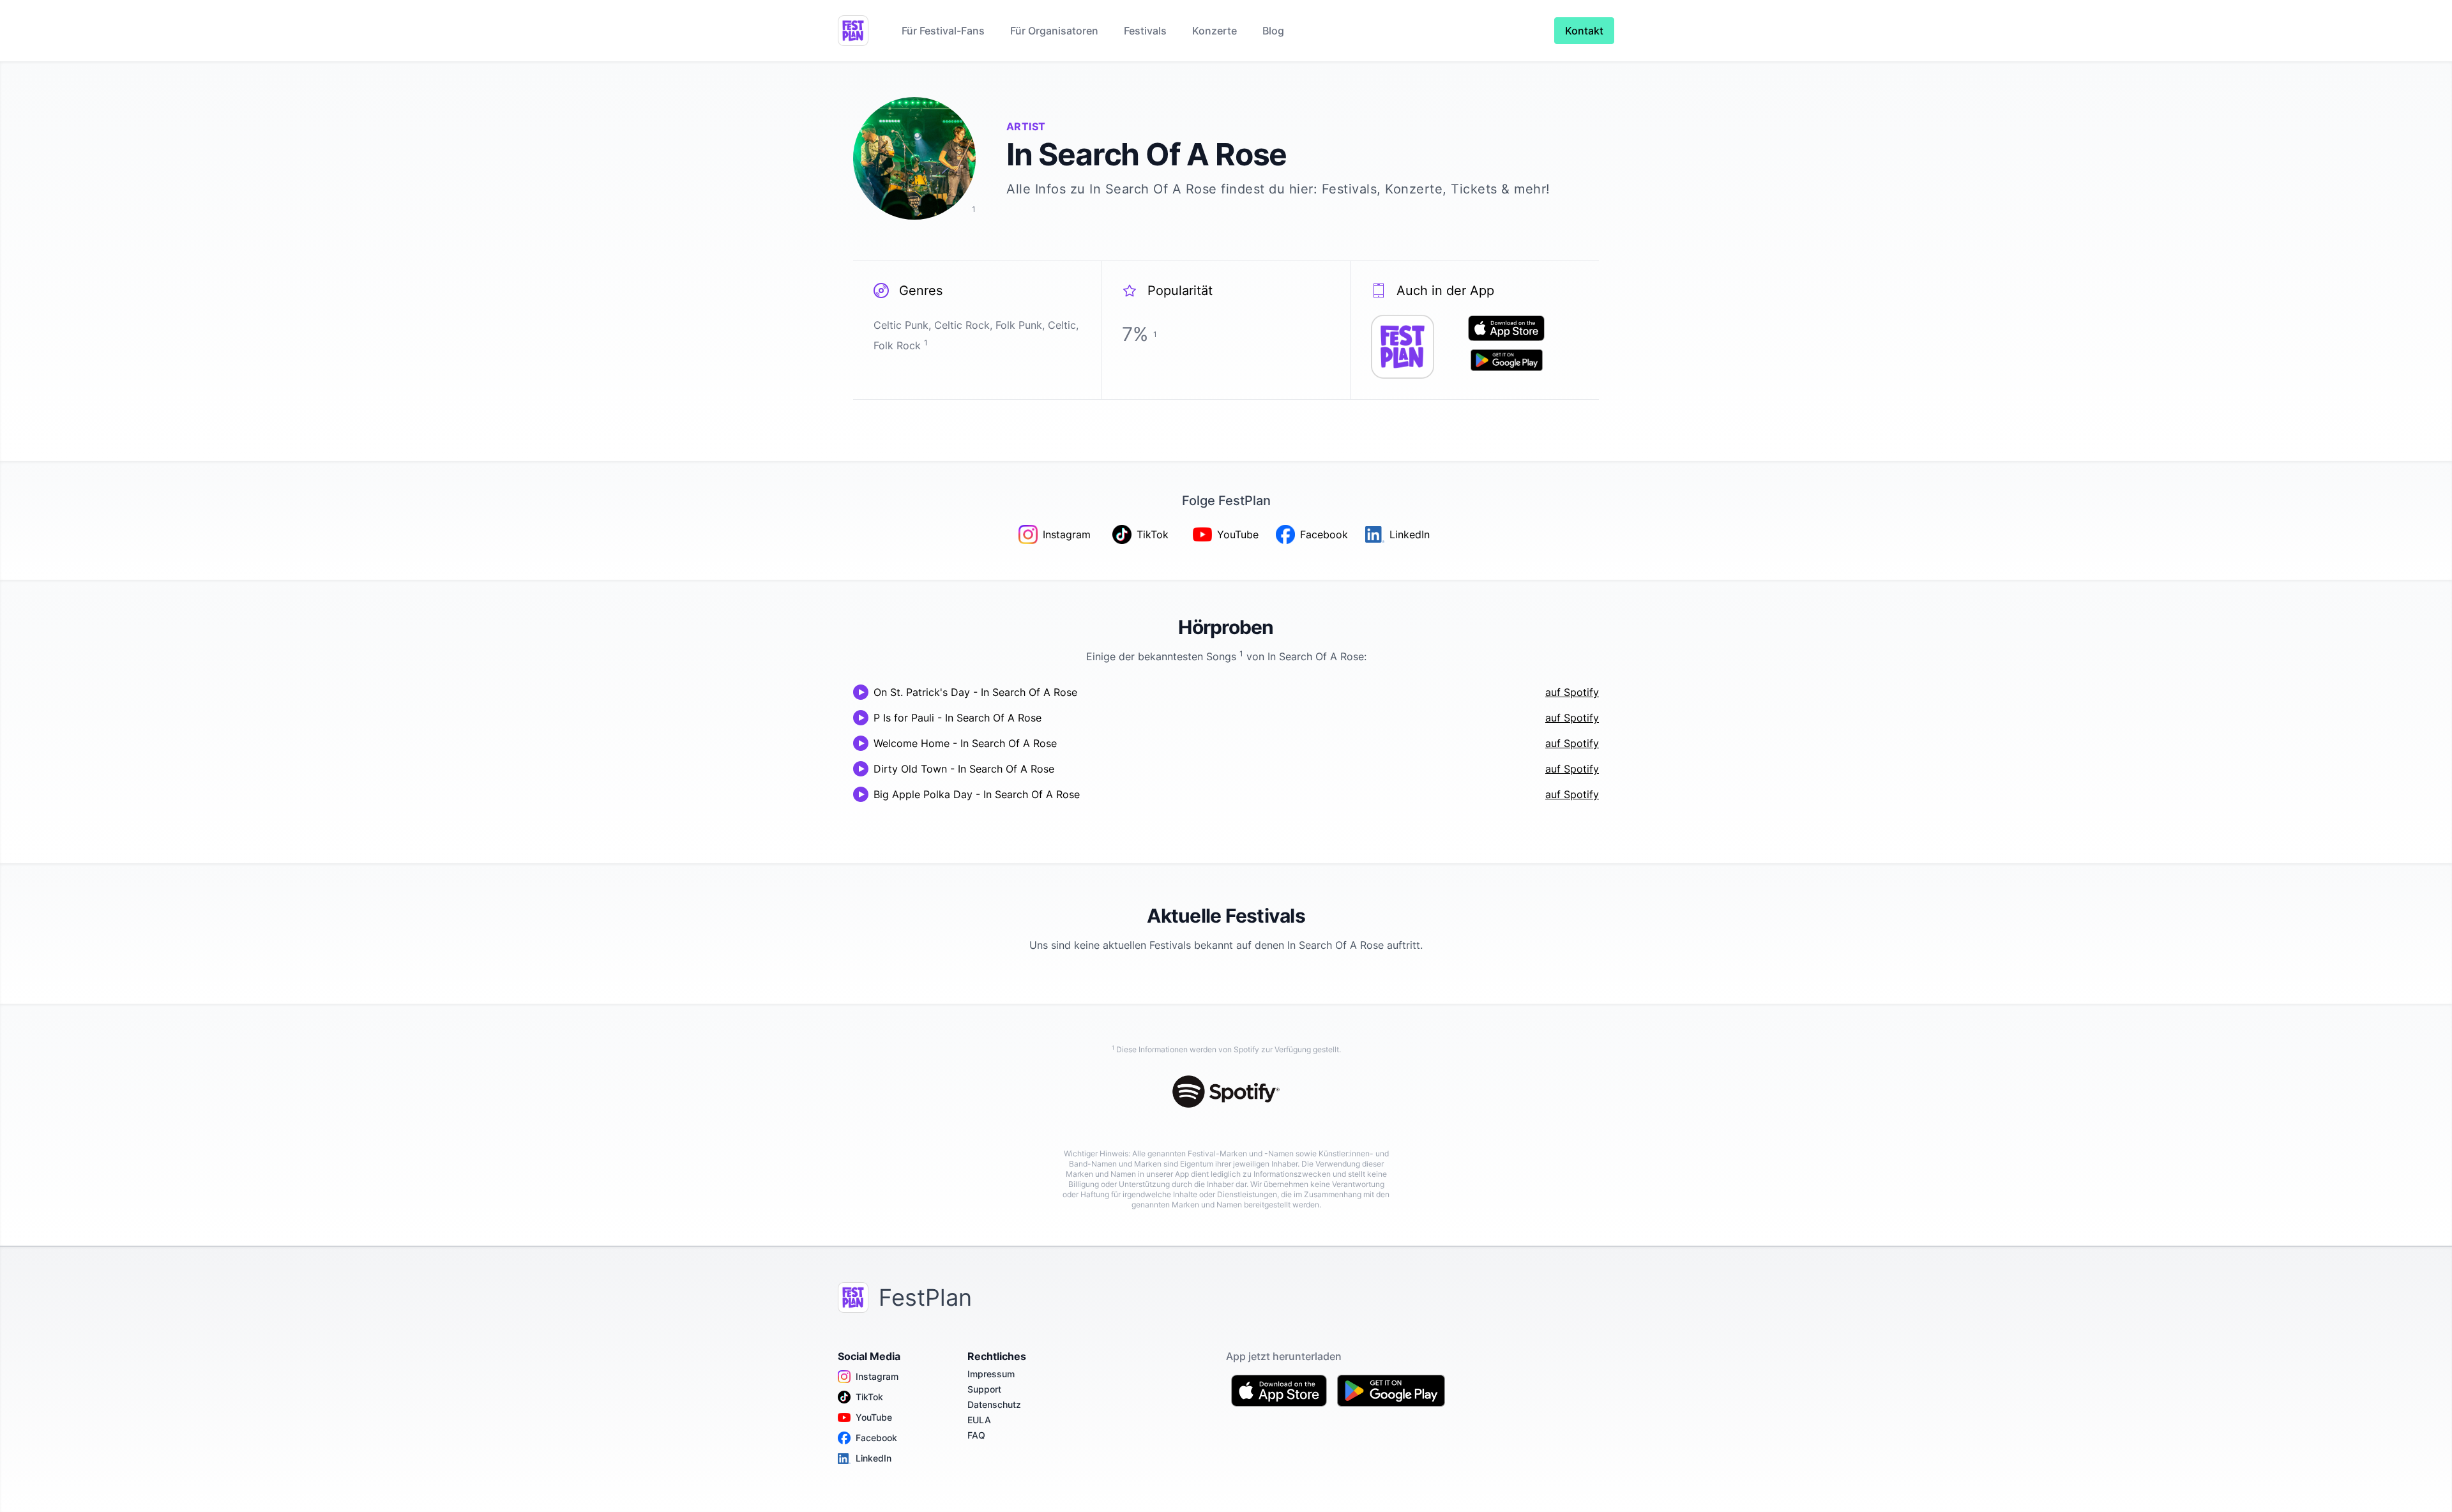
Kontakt (1584, 31)
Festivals (1145, 31)
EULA (979, 1420)
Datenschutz (994, 1404)
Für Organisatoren (1054, 31)
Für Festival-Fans (943, 31)
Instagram (877, 1376)
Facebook (876, 1438)
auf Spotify (1572, 692)
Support (984, 1389)
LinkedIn (874, 1458)
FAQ (976, 1435)
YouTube (874, 1417)
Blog (1273, 31)
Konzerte (1215, 31)
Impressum (991, 1374)
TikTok (869, 1397)
